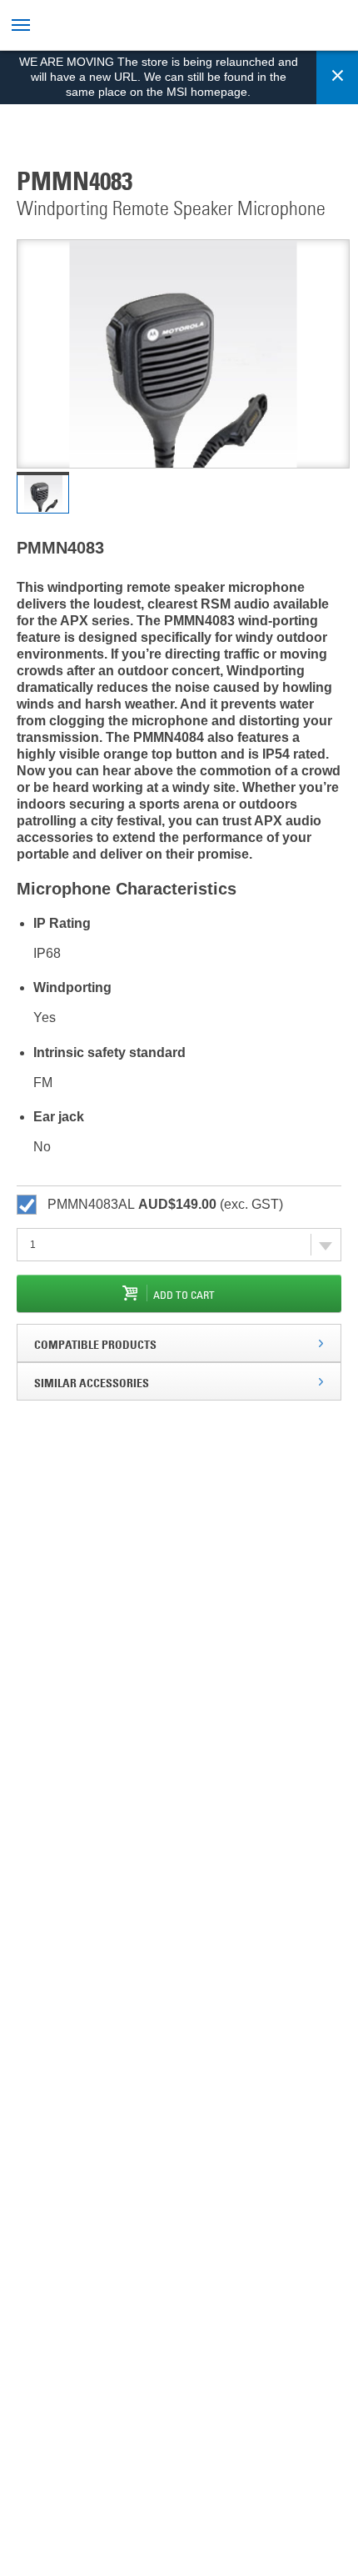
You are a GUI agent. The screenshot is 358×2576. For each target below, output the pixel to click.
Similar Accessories (92, 1383)
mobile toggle (23, 25)
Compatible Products (95, 1344)
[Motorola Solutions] (152, 27)
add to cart (184, 1295)
